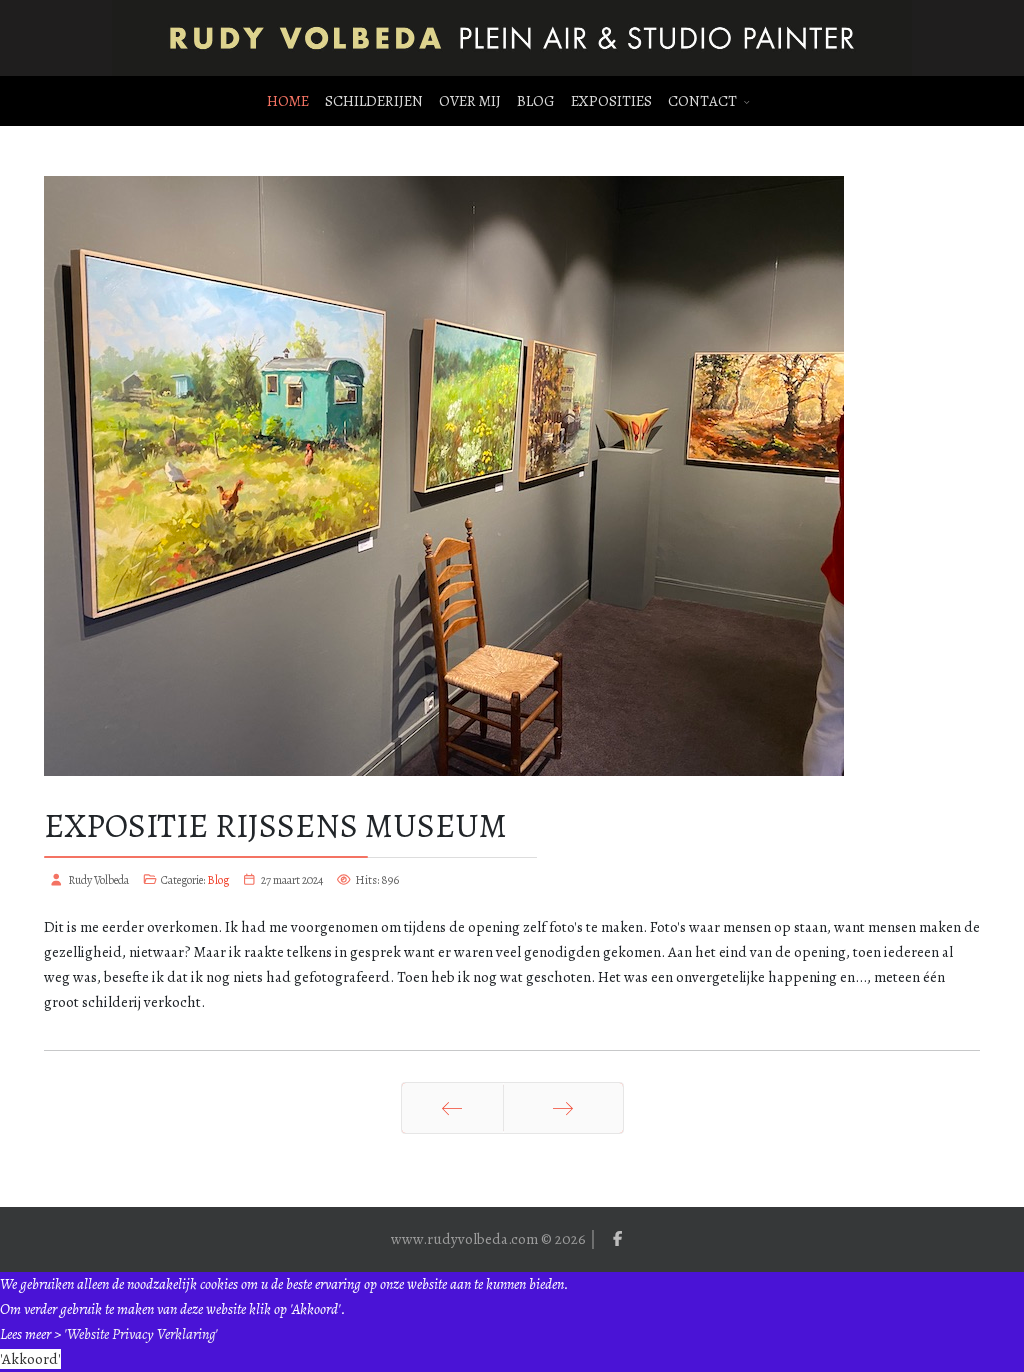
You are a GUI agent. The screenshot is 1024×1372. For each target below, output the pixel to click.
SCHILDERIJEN (374, 101)
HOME (288, 101)
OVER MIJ (470, 101)
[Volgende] (563, 1108)
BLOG (536, 101)
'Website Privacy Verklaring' (141, 1334)
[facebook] (617, 1239)
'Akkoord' (30, 1359)
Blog (218, 880)
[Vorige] (452, 1108)
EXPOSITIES (611, 101)
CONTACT (702, 101)
